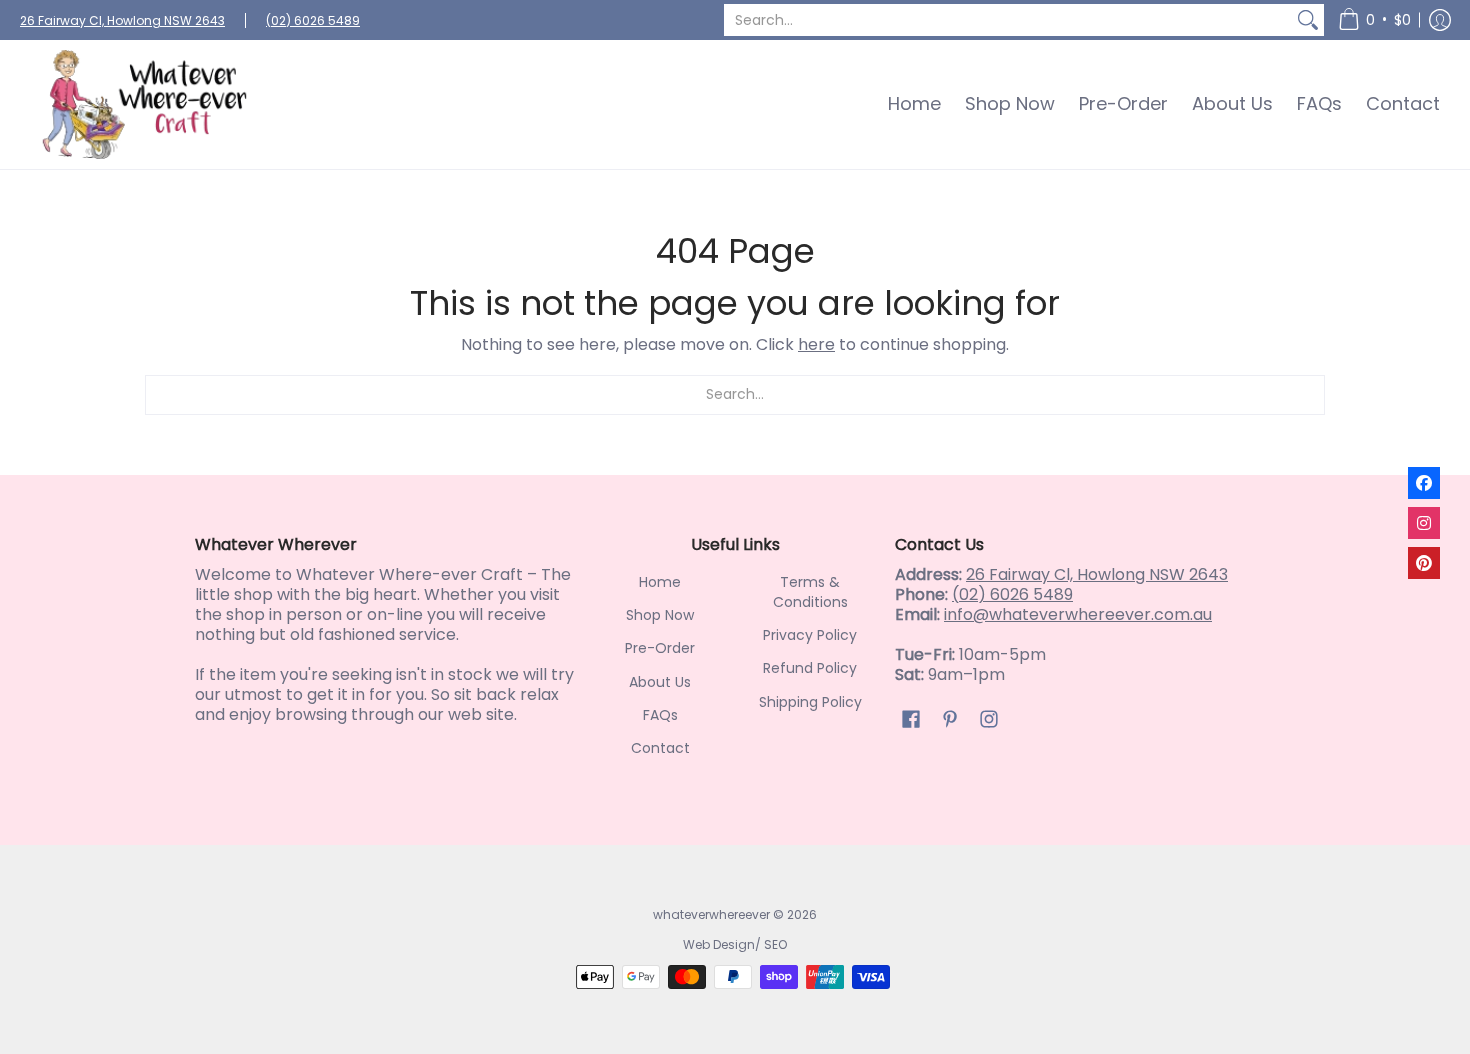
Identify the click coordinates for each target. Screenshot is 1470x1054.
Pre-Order (660, 648)
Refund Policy (810, 668)
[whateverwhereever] (145, 104)
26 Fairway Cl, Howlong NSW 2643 (122, 20)
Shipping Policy (810, 702)
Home (660, 582)
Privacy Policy (810, 635)
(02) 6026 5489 (313, 20)
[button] (1374, 20)
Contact (660, 748)
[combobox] (1008, 20)
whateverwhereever (711, 914)
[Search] (1308, 20)
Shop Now (660, 615)
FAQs (660, 715)
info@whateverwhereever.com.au (1078, 614)
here (816, 344)
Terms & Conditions (810, 592)
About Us (660, 682)
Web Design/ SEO (735, 944)
